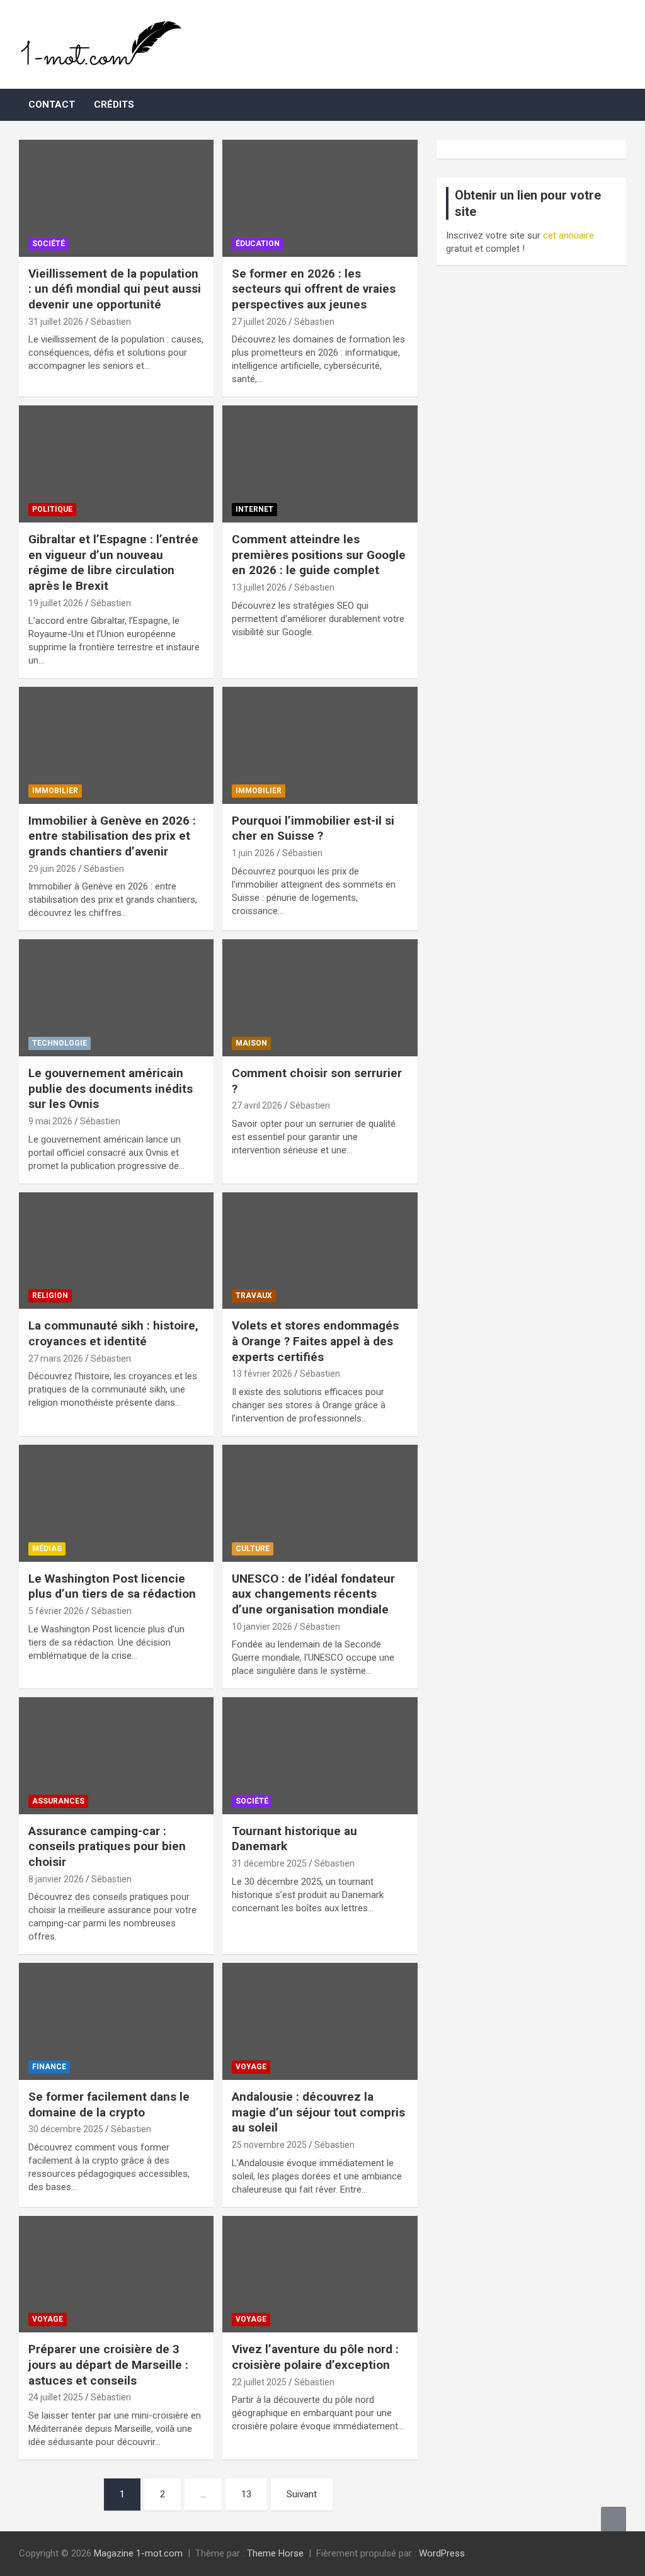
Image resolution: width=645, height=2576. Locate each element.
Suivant (302, 2494)
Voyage (251, 2067)
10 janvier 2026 (262, 1627)
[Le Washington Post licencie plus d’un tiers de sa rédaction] (116, 1503)
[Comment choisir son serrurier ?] (320, 998)
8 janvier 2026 (56, 1879)
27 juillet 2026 (259, 322)
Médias (47, 1549)
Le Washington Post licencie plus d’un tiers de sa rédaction (112, 1586)
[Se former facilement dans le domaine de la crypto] (116, 2022)
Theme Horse (275, 2553)
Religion (50, 1296)
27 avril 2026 (257, 1105)
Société (49, 244)
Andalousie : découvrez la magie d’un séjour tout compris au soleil (318, 2112)
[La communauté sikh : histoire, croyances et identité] (116, 1251)
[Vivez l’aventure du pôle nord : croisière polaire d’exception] (320, 2274)
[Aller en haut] (614, 2519)
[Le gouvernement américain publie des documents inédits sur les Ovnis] (116, 998)
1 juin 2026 (253, 853)
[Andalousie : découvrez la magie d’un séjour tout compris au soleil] (320, 2022)
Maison (251, 1043)
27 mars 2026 (56, 1359)
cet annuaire (568, 235)
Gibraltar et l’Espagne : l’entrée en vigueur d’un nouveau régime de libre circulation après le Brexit (113, 562)
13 (246, 2494)
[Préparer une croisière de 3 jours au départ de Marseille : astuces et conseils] (116, 2274)
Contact (52, 105)
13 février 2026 (262, 1374)
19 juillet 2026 (56, 603)
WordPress (442, 2553)
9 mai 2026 (50, 1121)
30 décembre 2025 (66, 2129)
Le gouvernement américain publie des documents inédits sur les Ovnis (111, 1088)
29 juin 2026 (52, 869)
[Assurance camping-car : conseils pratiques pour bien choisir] (116, 1756)
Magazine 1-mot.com (138, 2553)
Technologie (60, 1043)
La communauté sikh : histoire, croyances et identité (113, 1333)
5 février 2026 (56, 1611)
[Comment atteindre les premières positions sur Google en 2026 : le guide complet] (320, 464)
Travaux (254, 1296)
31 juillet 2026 (56, 322)
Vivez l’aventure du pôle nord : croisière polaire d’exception (315, 2357)
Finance (49, 2067)
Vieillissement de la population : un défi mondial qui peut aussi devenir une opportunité (115, 289)
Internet (254, 509)
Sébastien (111, 322)
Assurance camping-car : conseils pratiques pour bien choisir (107, 1846)
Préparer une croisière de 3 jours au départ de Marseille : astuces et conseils (108, 2364)
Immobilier (55, 791)
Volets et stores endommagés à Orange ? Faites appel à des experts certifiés (315, 1341)
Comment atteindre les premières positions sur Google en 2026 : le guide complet (319, 555)
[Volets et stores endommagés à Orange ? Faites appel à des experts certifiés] (320, 1251)
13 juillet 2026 (259, 587)
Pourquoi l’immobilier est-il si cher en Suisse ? (313, 828)
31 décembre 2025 (269, 1863)
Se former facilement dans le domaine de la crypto (109, 2104)
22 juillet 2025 (259, 2382)
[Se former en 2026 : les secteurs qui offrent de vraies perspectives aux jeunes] (320, 198)
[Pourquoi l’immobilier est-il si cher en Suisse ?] (320, 746)
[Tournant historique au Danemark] (320, 1756)
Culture (253, 1549)
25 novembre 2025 (269, 2145)
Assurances (58, 1801)
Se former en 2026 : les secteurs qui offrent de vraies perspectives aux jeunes (314, 289)
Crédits (114, 105)
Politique (52, 509)
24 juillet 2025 (56, 2397)
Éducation (258, 244)
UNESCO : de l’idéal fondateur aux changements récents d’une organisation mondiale (313, 1594)
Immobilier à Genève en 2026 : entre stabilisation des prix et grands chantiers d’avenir (112, 836)
